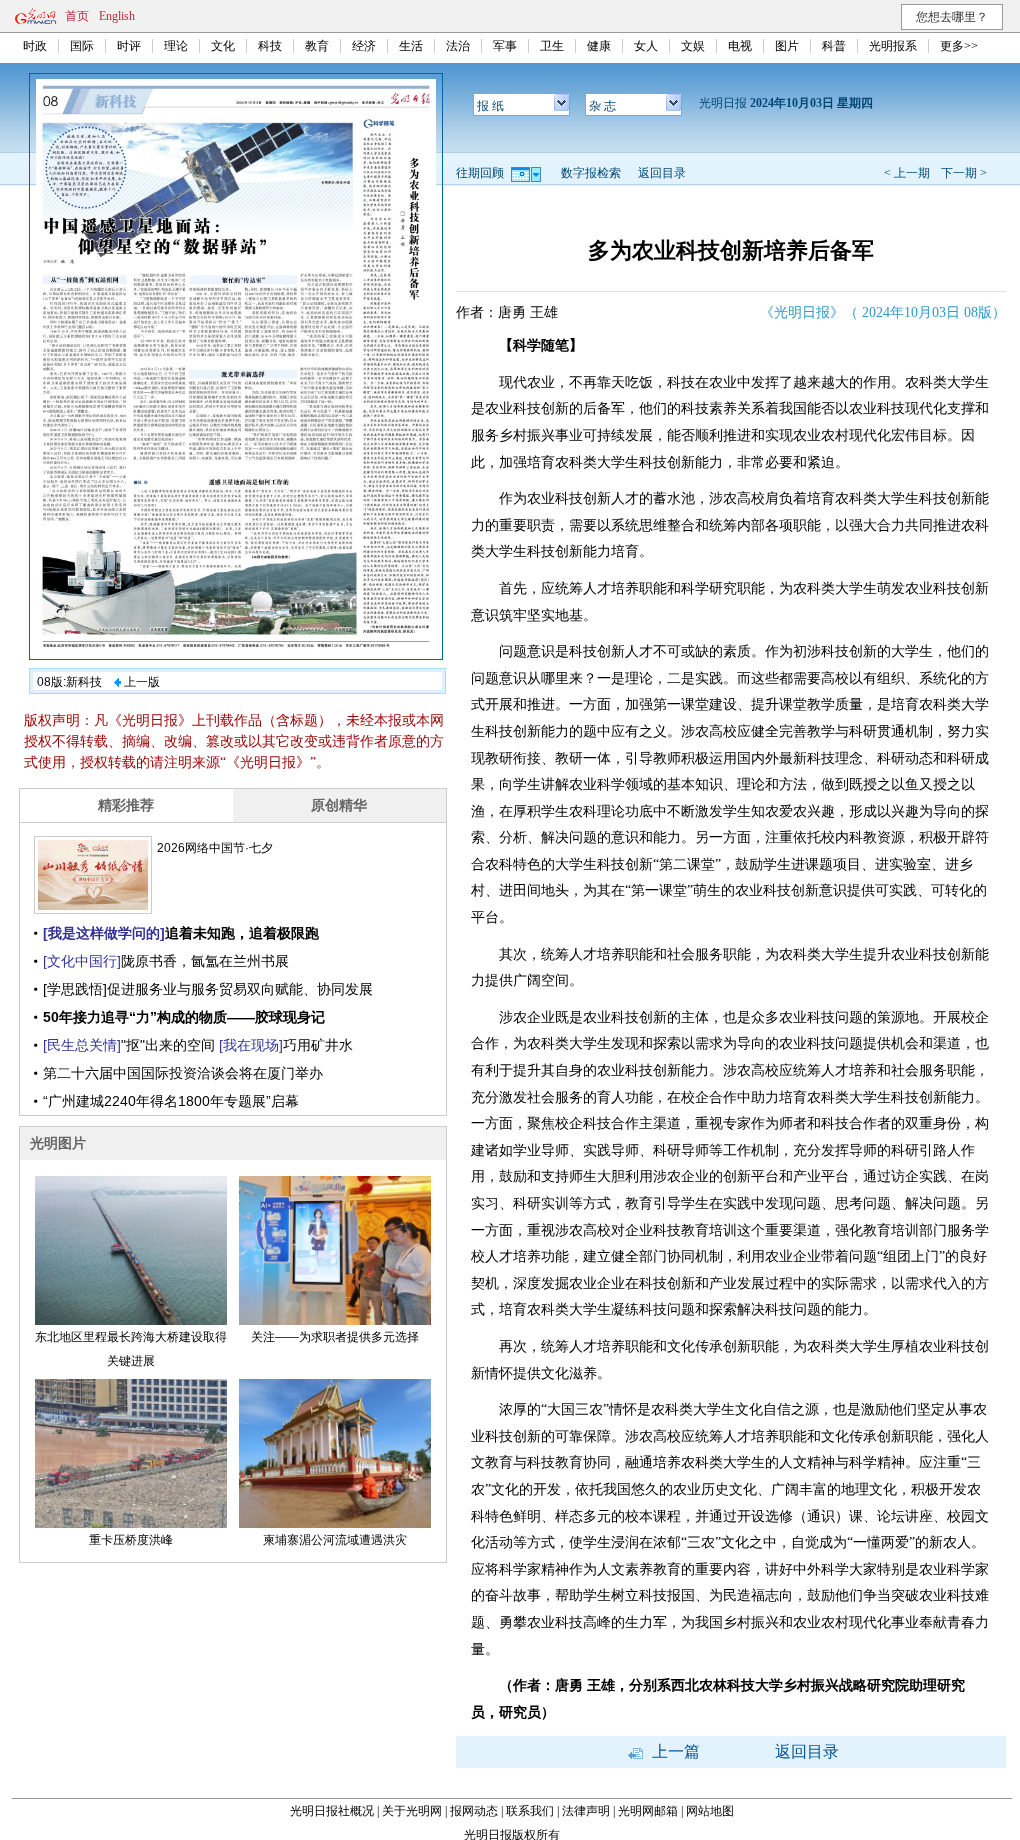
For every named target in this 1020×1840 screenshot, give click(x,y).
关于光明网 (412, 1811)
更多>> (959, 46)
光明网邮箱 (648, 1811)
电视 (740, 46)
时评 (129, 46)
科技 (270, 46)
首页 (77, 16)
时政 (35, 46)
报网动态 (474, 1811)
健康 (599, 46)
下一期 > (964, 173)
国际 (82, 46)
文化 (223, 46)
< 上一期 (907, 173)
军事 (505, 46)
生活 (411, 46)
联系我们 (530, 1811)
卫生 (552, 46)
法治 (458, 46)
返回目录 (662, 173)
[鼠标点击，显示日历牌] (527, 173)
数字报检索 (591, 173)
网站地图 (710, 1811)
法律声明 (586, 1811)
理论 (176, 46)
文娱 (693, 46)
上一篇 (674, 1751)
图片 (787, 46)
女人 (646, 46)
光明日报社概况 (332, 1811)
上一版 (140, 682)
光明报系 (893, 46)
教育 (317, 46)
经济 (364, 46)
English (117, 16)
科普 (834, 46)
